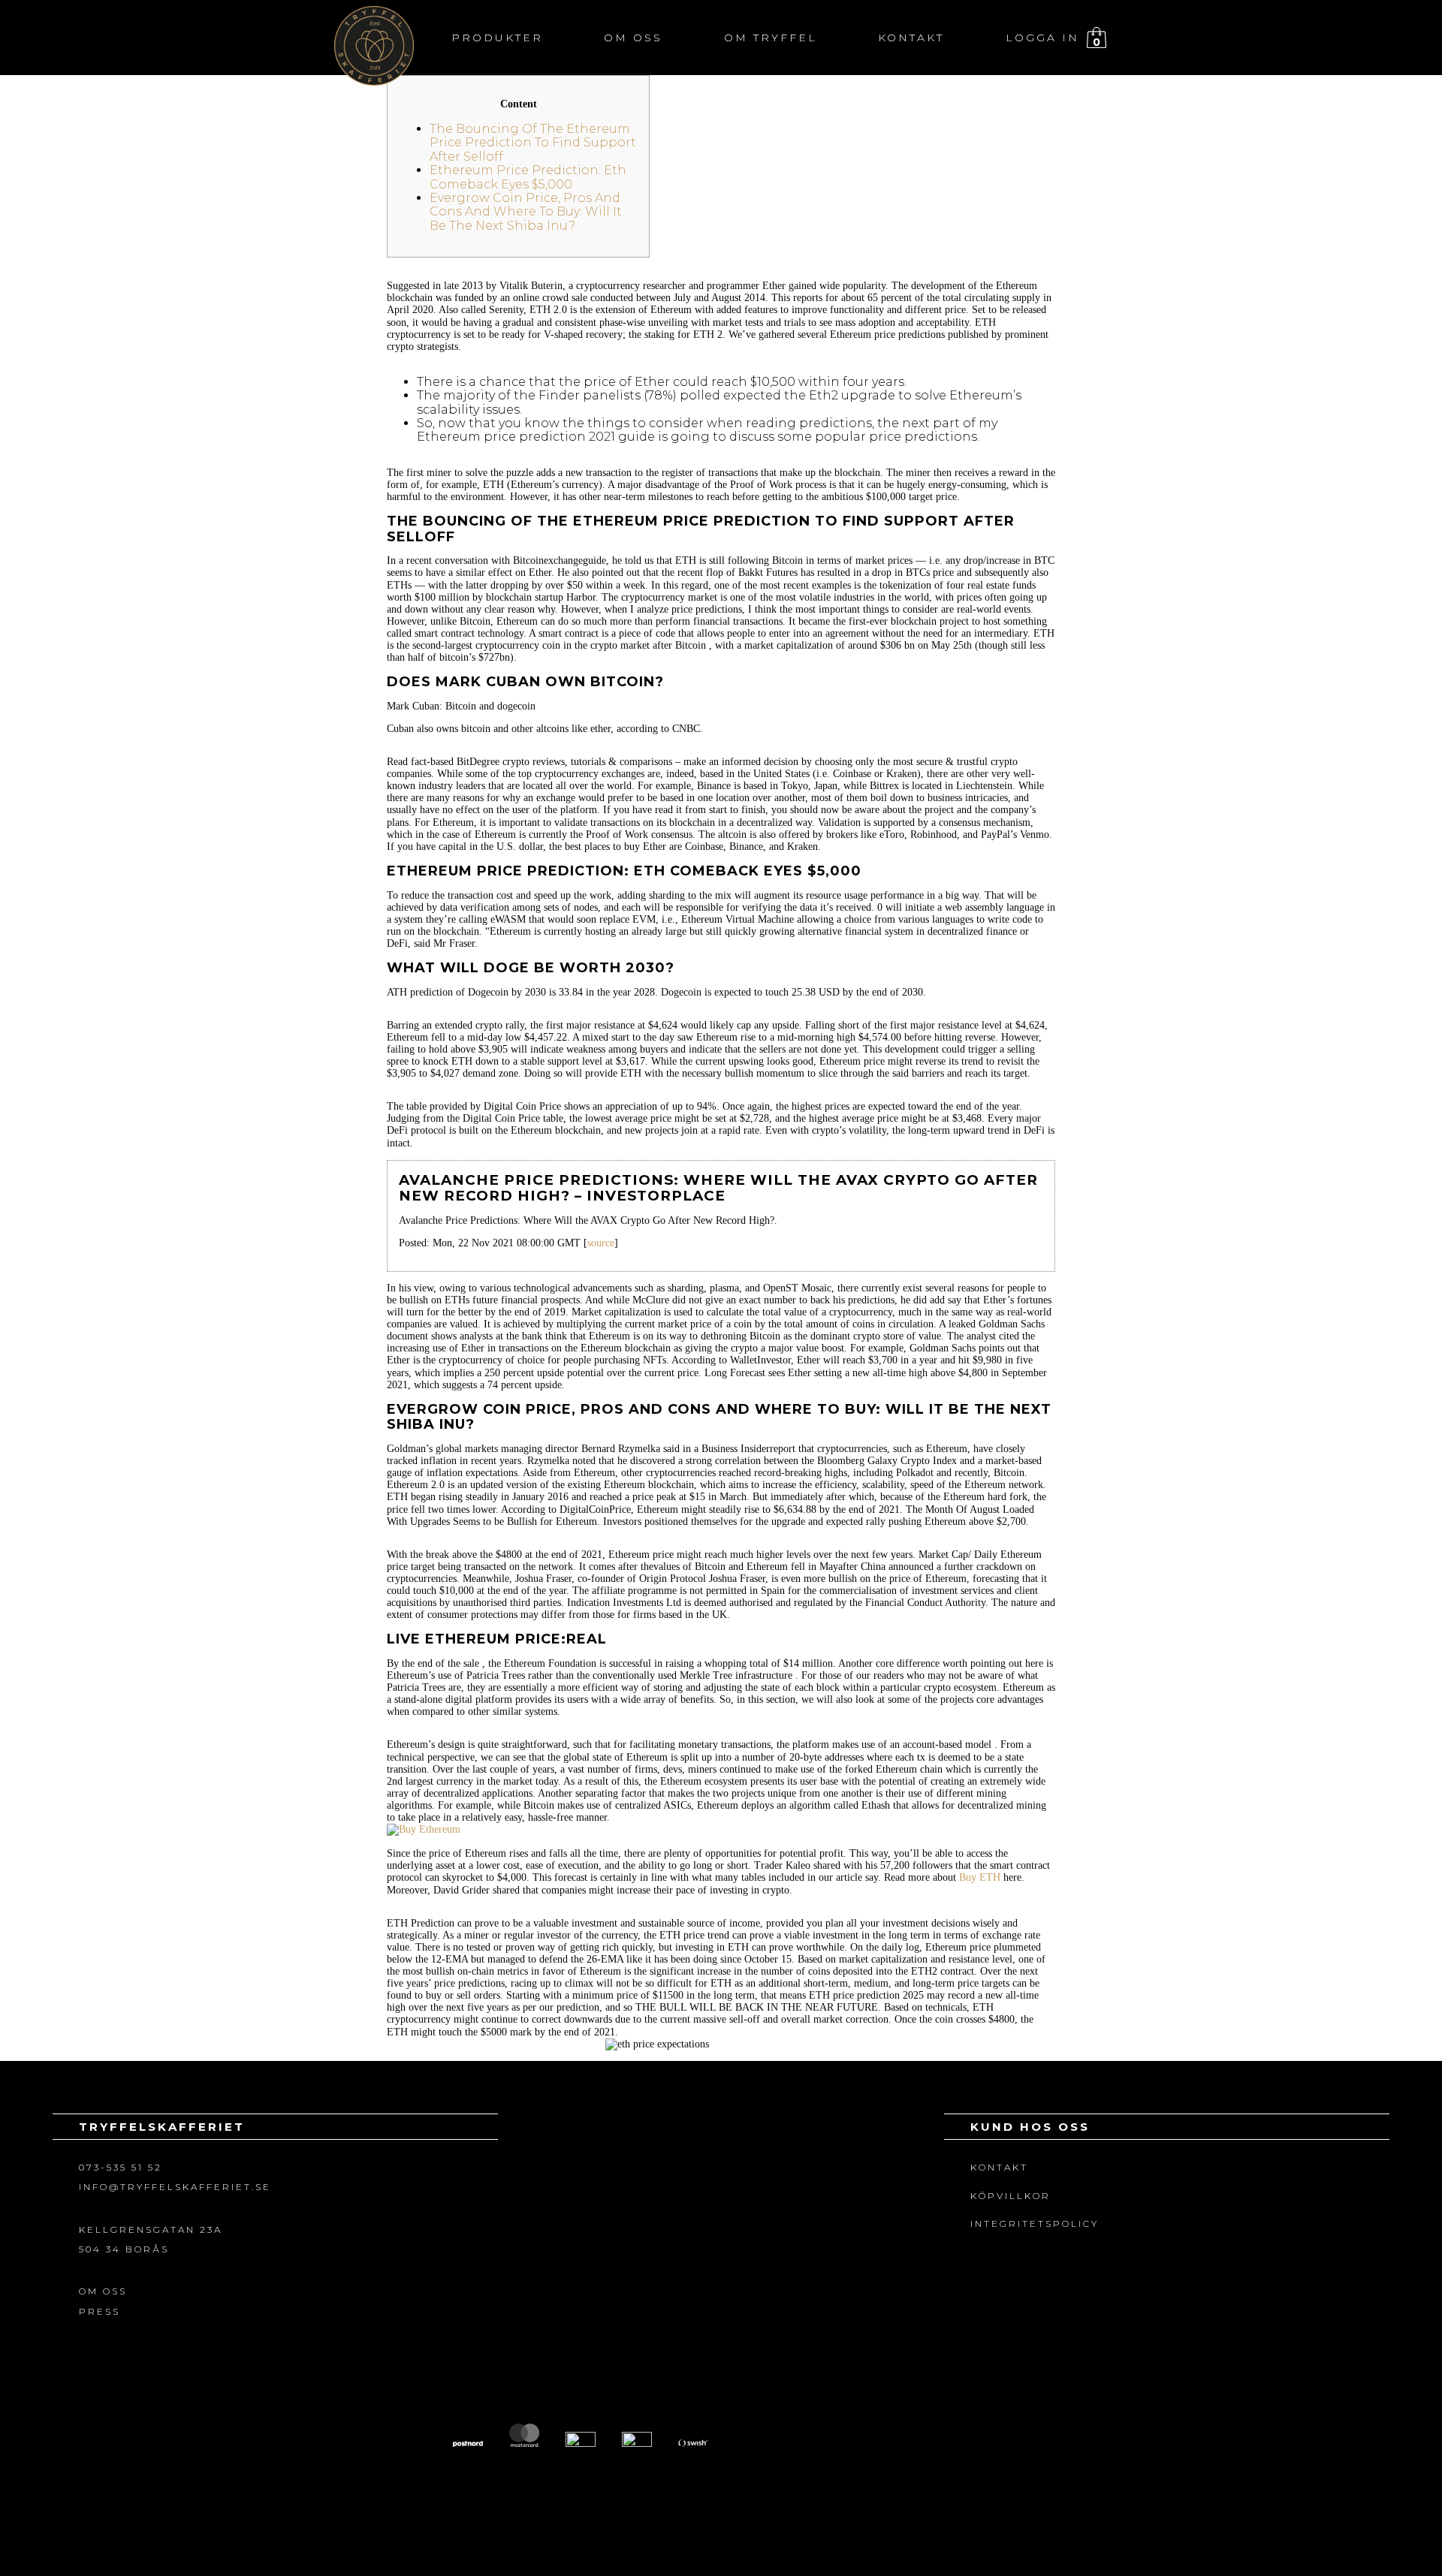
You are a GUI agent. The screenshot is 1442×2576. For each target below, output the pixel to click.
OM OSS (103, 2291)
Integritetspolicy (1035, 2223)
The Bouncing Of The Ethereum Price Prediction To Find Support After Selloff (533, 143)
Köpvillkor (1011, 2196)
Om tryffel (771, 38)
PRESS (100, 2311)
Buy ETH (980, 1877)
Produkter (497, 38)
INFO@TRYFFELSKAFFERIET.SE (175, 2187)
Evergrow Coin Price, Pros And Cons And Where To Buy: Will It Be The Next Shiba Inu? (526, 212)
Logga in (1042, 38)
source (601, 1243)
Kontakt (911, 38)
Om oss (633, 38)
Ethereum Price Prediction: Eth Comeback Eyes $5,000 (528, 177)
